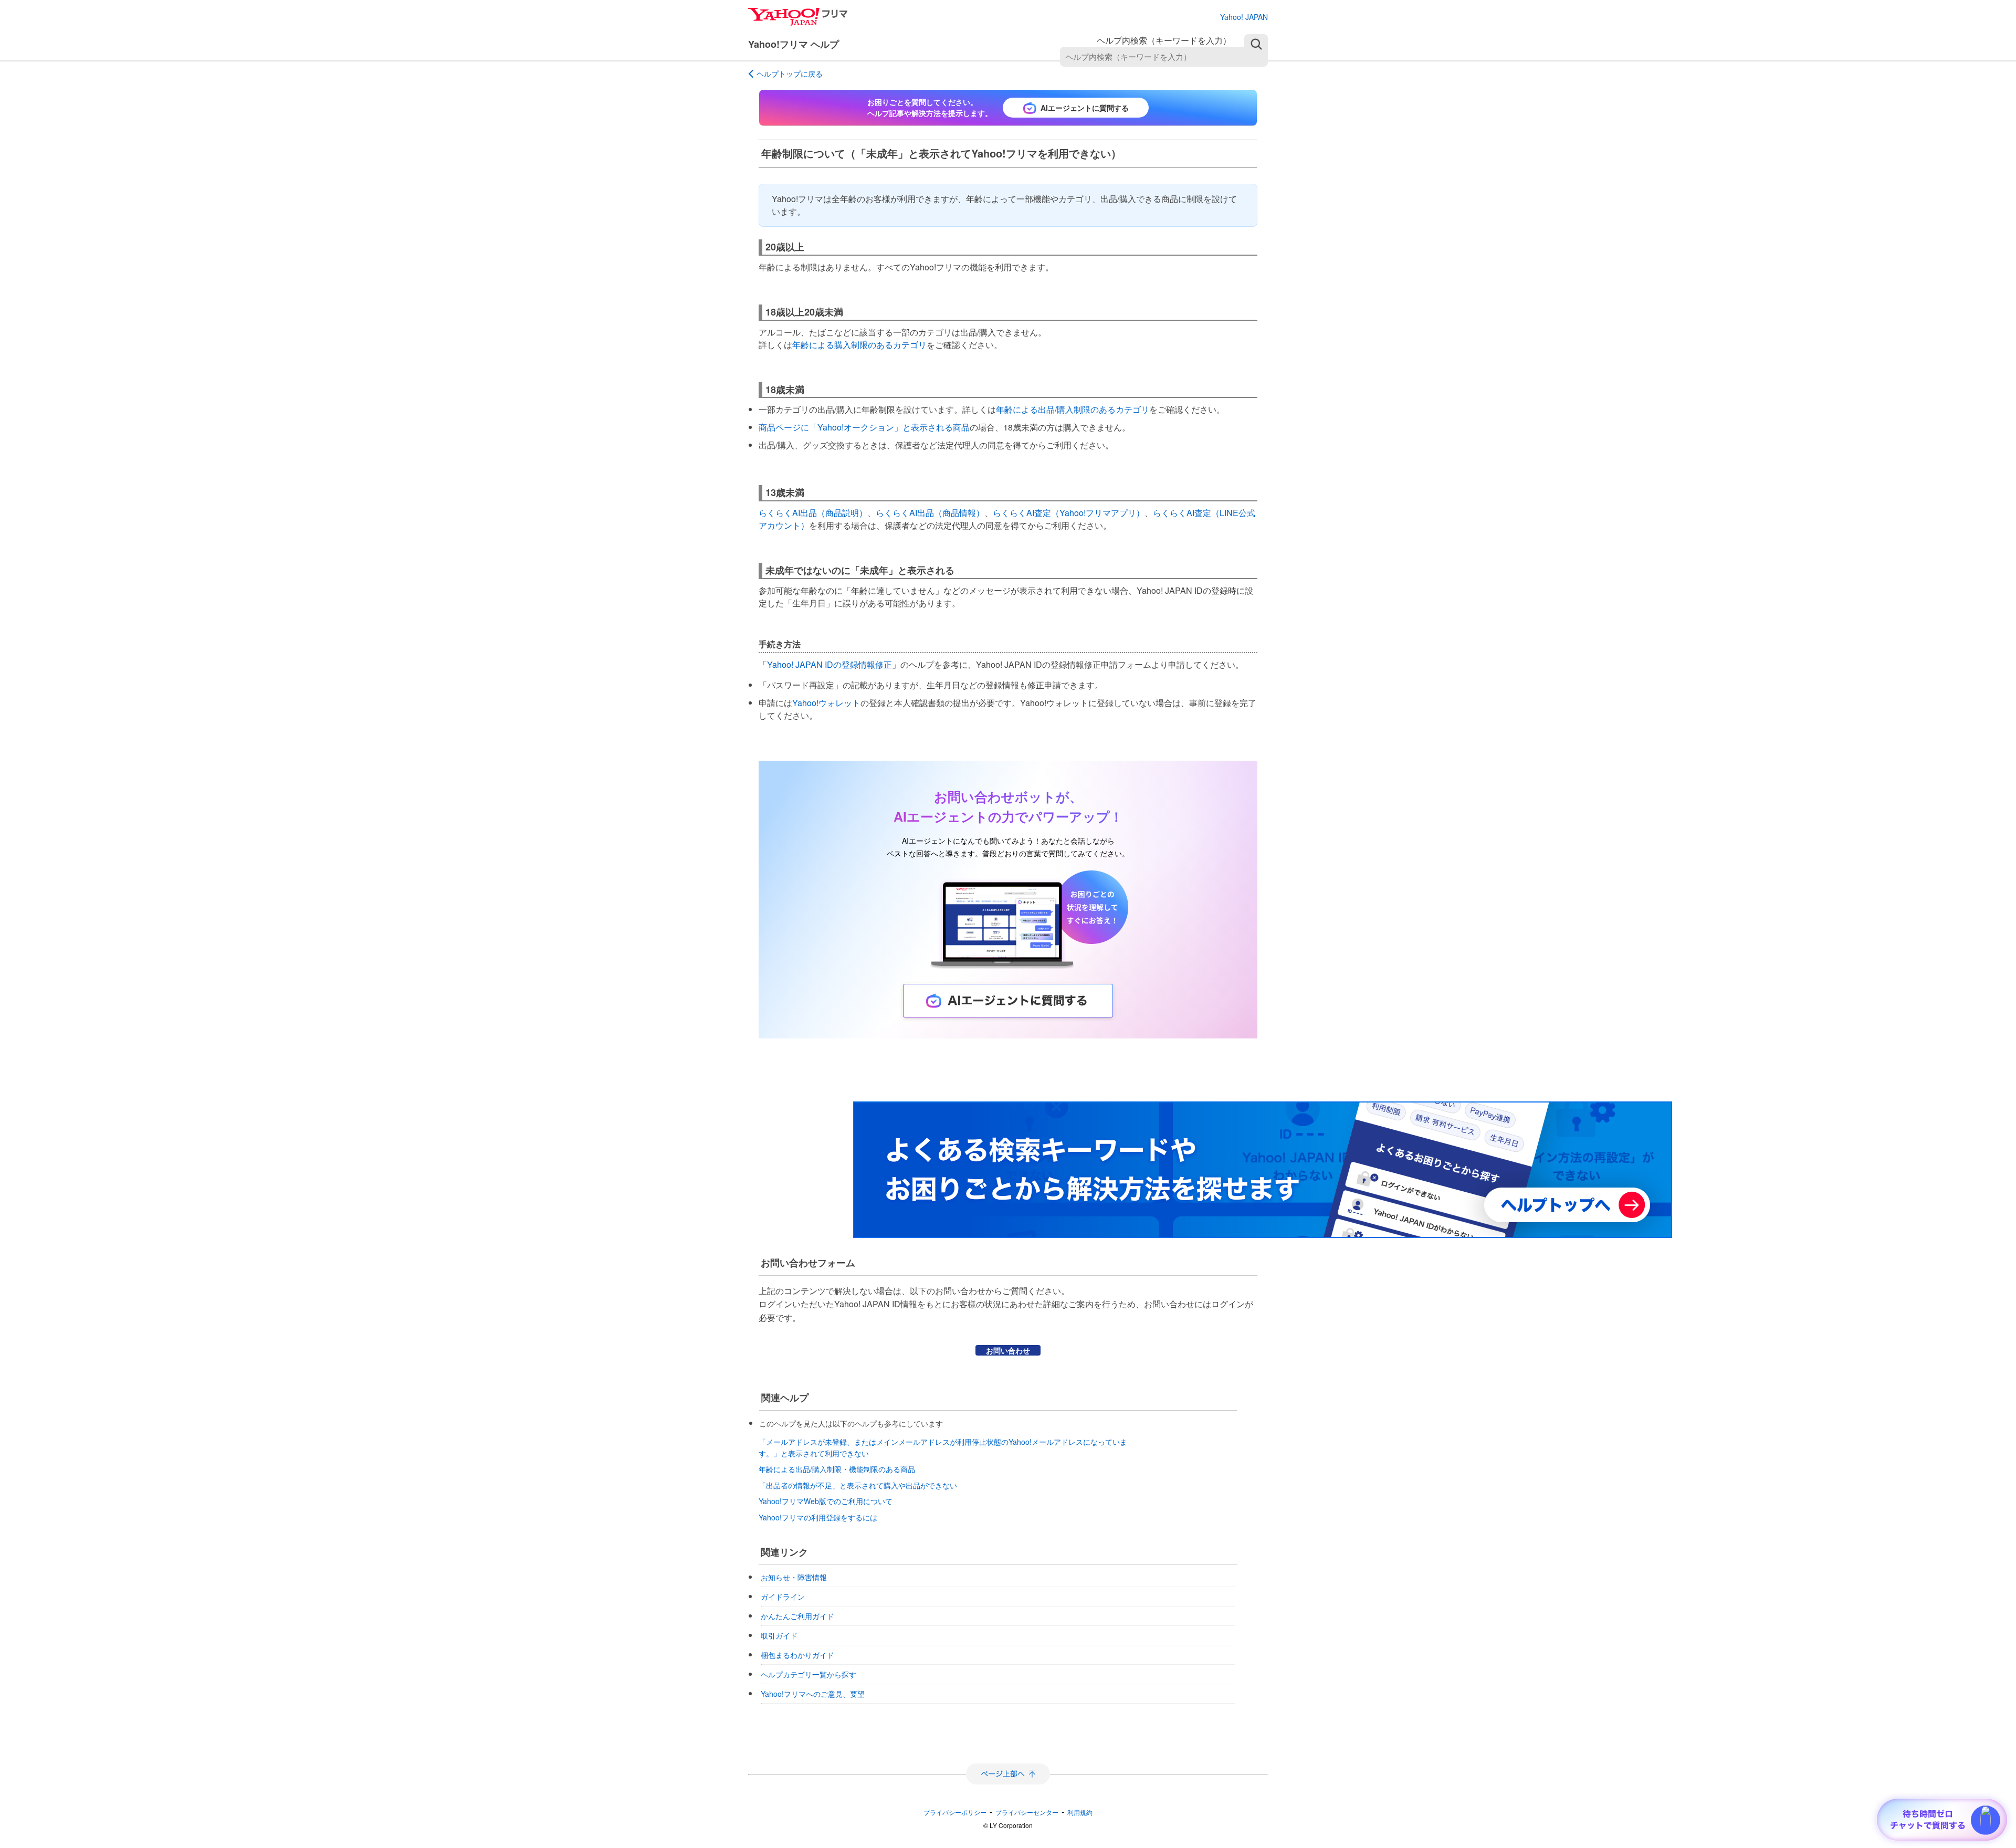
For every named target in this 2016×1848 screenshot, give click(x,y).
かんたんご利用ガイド (797, 1616)
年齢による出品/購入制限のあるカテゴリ (1073, 409)
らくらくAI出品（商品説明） (813, 513)
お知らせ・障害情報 (794, 1577)
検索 (1256, 44)
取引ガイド (779, 1635)
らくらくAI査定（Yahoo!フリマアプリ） (1069, 513)
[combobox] (1164, 57)
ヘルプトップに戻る (790, 73)
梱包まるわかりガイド (797, 1655)
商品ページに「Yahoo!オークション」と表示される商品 (864, 427)
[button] (1986, 1820)
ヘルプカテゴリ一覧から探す (808, 1674)
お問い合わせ (1008, 1350)
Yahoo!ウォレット (826, 703)
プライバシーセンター (1027, 1812)
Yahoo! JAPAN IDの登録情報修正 (829, 664)
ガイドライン (783, 1597)
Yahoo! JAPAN (1244, 17)
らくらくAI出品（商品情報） (930, 513)
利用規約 (1080, 1812)
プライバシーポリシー (955, 1812)
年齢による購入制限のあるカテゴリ (859, 345)
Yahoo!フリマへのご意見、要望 (813, 1694)
